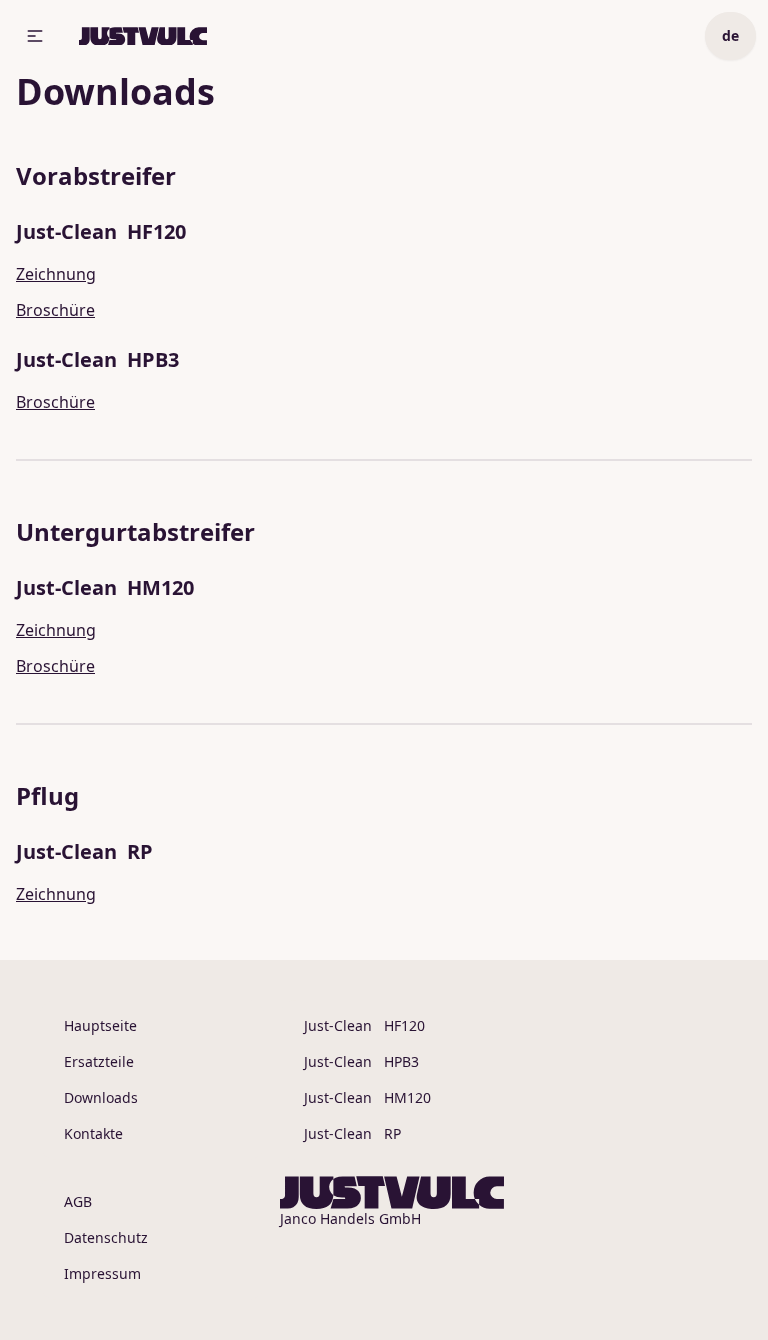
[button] (35, 36)
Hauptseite (100, 1025)
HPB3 (361, 1061)
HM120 (367, 1097)
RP (352, 1133)
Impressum (102, 1273)
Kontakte (93, 1133)
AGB (78, 1201)
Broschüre (55, 310)
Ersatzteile (99, 1061)
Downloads (101, 1097)
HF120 (364, 1025)
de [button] (730, 35)
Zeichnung (56, 274)
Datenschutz (106, 1237)
